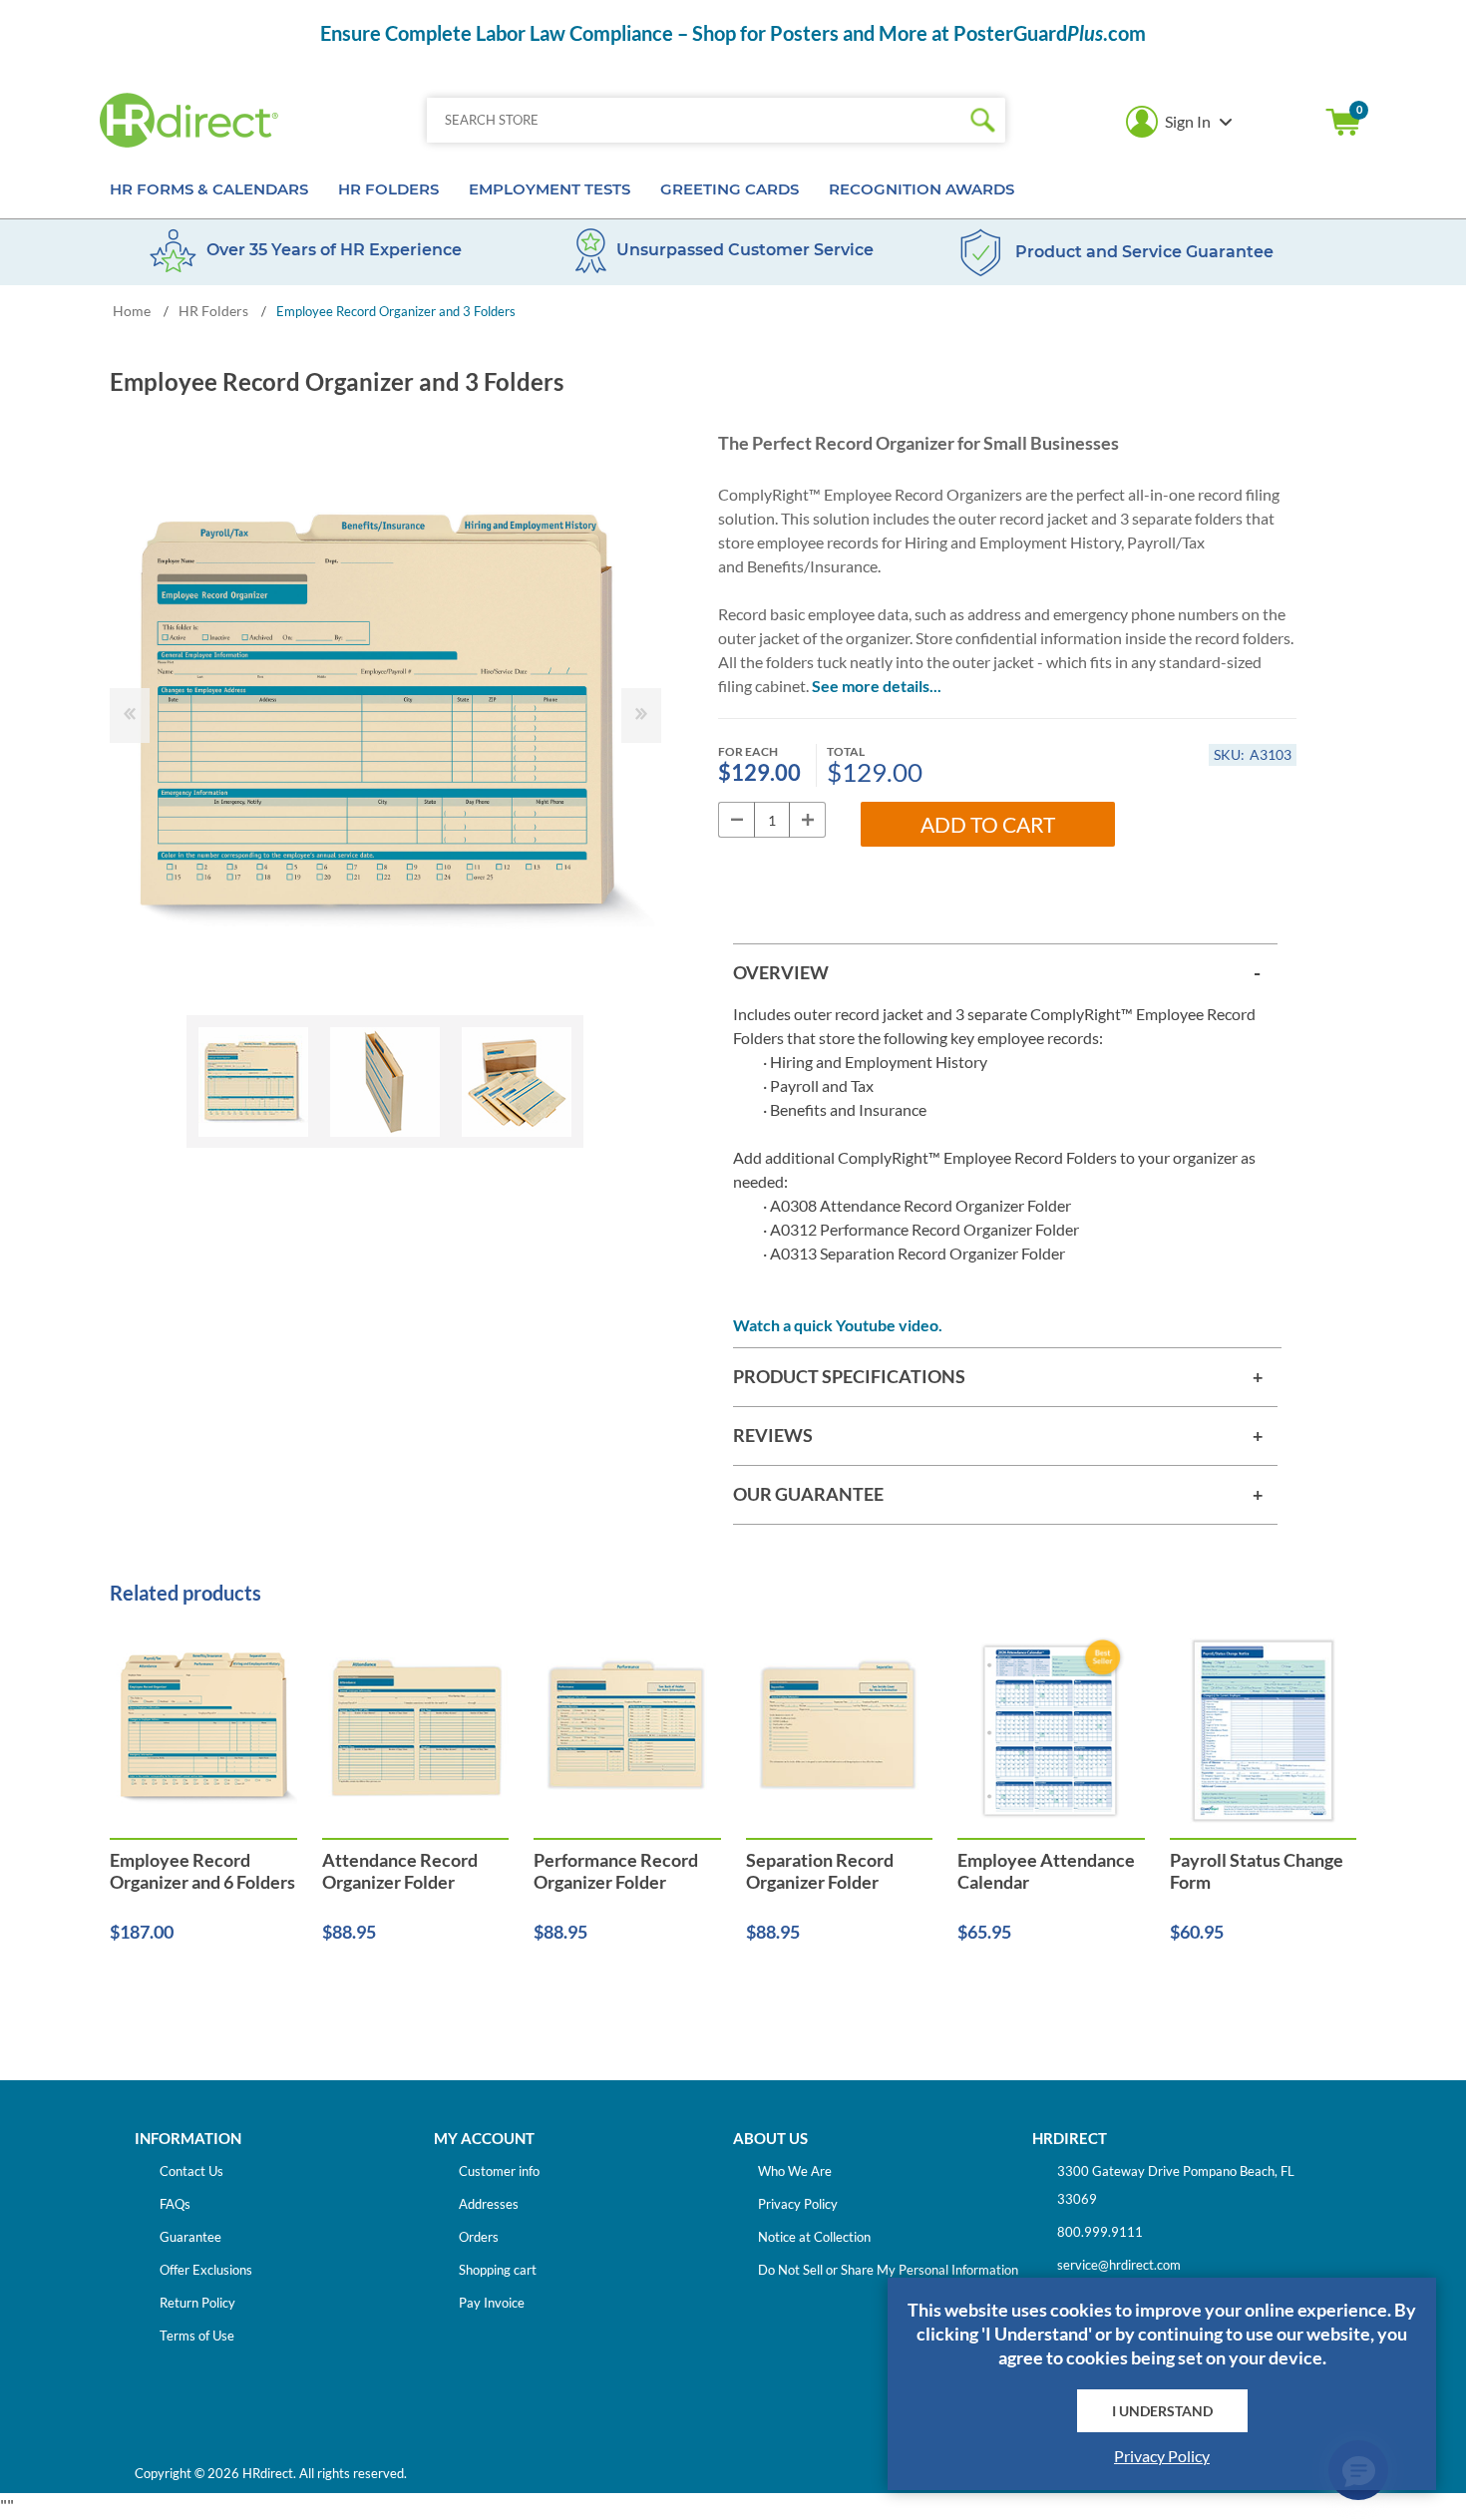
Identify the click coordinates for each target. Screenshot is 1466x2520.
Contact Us (191, 2171)
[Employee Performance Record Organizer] (627, 1731)
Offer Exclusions (206, 2270)
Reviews (773, 1435)
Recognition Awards (921, 189)
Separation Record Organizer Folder (820, 1871)
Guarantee (190, 2237)
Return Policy (197, 2303)
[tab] (1005, 973)
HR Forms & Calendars (209, 189)
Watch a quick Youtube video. (838, 1325)
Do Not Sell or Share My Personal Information (888, 2270)
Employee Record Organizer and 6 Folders (202, 1871)
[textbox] (694, 120)
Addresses (489, 2204)
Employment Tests (550, 189)
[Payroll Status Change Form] (1264, 1731)
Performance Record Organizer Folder (616, 1871)
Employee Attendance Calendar (1046, 1871)
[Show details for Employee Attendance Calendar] (1051, 1731)
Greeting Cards (730, 189)
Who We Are (795, 2171)
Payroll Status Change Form (1257, 1871)
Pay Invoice (492, 2303)
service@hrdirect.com (1119, 2265)
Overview (781, 972)
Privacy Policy (798, 2204)
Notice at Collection (814, 2237)
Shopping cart (1343, 122)
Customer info (499, 2171)
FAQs (175, 2204)
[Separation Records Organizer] (840, 1731)
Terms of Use (197, 2336)
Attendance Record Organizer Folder (400, 1871)
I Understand (1162, 2411)
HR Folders (388, 189)
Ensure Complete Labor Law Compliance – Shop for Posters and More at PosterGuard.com (733, 33)
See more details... (877, 686)
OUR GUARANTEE (808, 1494)
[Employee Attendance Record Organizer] (416, 1731)
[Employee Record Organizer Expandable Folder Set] (203, 1731)
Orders (479, 2237)
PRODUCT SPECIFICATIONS (849, 1376)
